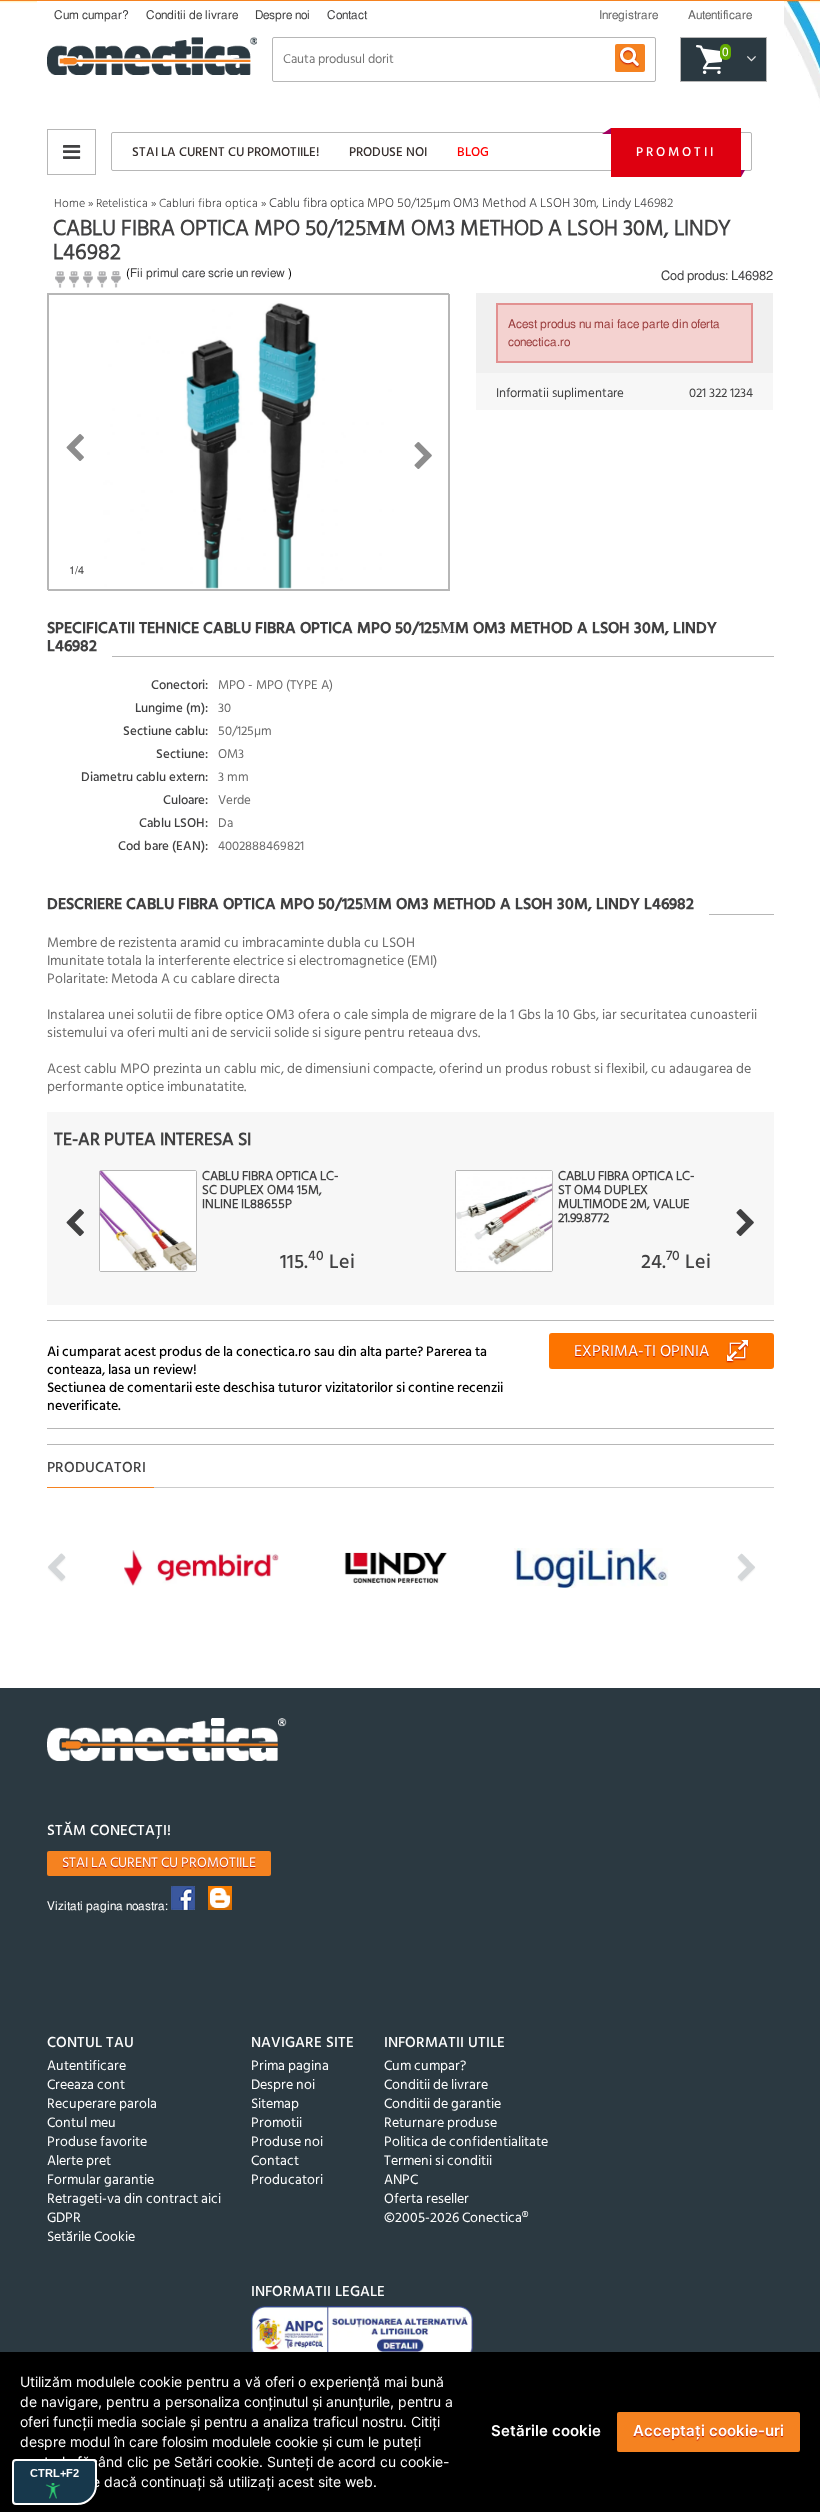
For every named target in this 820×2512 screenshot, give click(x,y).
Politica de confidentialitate (466, 2142)
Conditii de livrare (192, 15)
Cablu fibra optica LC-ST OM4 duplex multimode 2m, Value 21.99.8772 (626, 1198)
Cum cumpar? (91, 15)
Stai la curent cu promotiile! (225, 152)
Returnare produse (440, 2123)
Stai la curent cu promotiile (159, 1863)
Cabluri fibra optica (208, 204)
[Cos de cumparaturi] (748, 60)
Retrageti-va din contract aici (134, 2199)
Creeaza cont (86, 2085)
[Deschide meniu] (71, 152)
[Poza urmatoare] (423, 456)
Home (69, 204)
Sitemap (275, 2104)
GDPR (64, 2218)
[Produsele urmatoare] (745, 1223)
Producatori (287, 2180)
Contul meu (81, 2123)
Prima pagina (290, 2066)
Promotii (676, 152)
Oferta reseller (426, 2199)
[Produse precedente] (74, 1223)
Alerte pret (79, 2161)
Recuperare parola (102, 2104)
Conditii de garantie (442, 2104)
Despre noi (282, 15)
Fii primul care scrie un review (207, 273)
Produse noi (388, 152)
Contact (347, 15)
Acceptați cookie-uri (708, 2430)
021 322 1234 (721, 393)
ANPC (401, 2180)
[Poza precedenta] (74, 448)
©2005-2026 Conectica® (456, 2218)
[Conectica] (167, 1742)
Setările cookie (546, 2430)
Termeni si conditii (438, 2161)
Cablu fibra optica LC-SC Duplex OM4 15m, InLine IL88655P (270, 1191)
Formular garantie (100, 2180)
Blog (473, 152)
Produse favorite (97, 2142)
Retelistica (122, 204)
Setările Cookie (91, 2237)
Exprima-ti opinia (641, 1352)
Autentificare (86, 2066)
